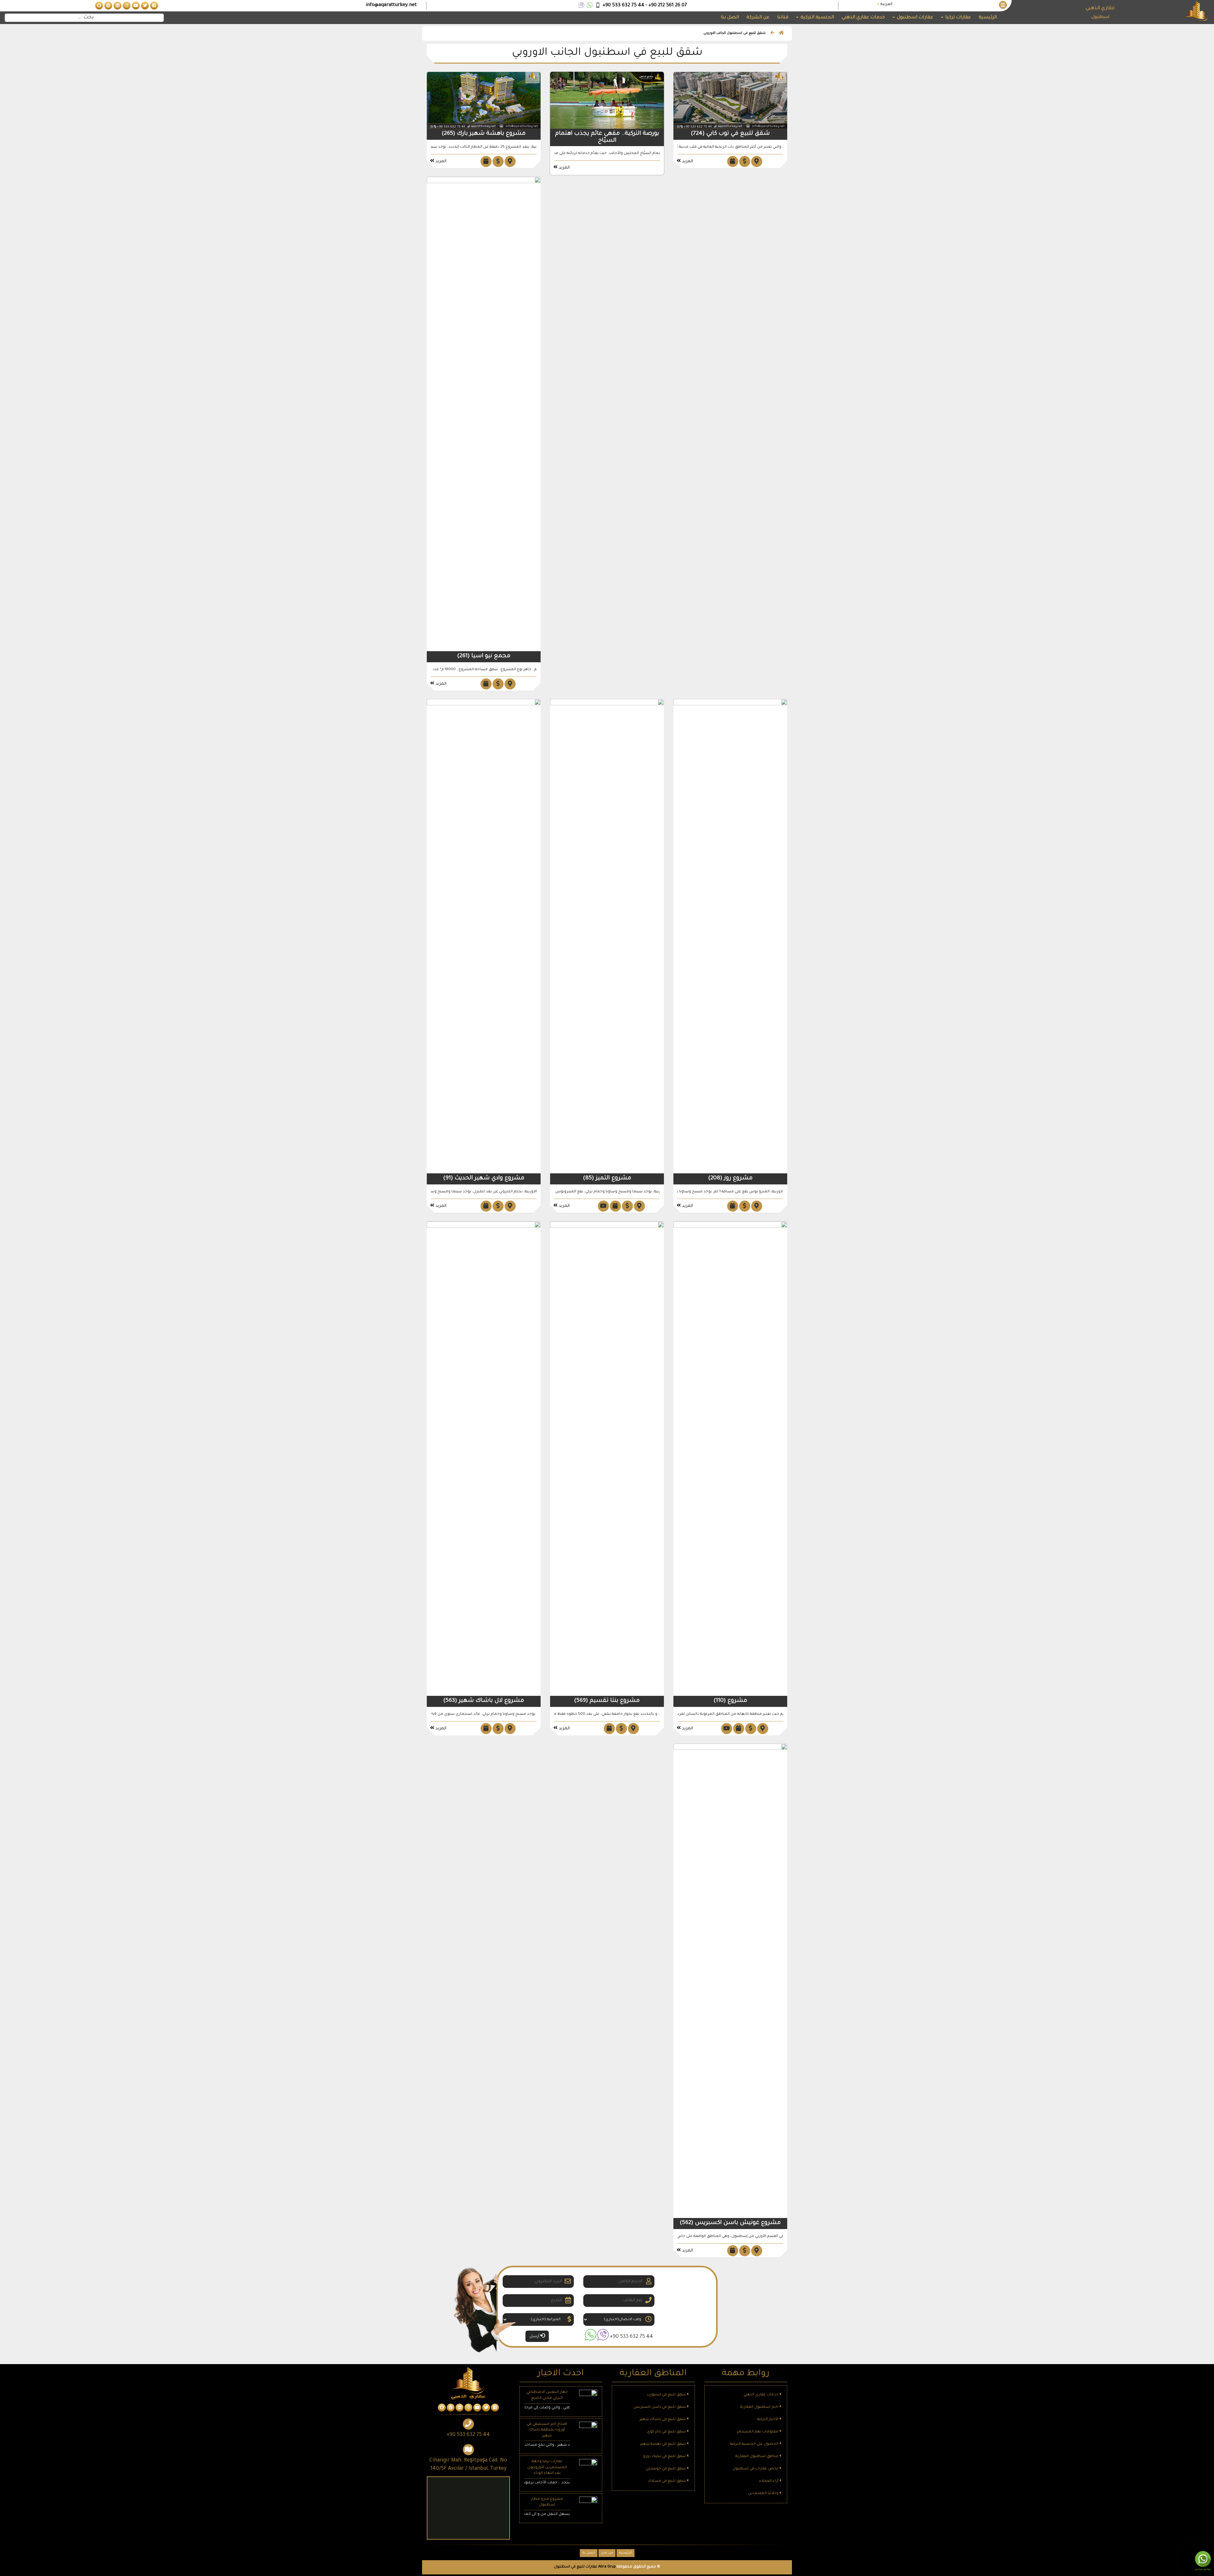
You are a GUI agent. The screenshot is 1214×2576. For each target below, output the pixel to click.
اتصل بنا (730, 18)
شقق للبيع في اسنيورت (667, 2395)
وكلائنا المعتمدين (764, 2494)
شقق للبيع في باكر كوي (667, 2432)
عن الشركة (758, 18)
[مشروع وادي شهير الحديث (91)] (484, 937)
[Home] (782, 34)
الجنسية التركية (817, 18)
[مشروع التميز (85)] (607, 937)
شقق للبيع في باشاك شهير (663, 2420)
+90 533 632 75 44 (631, 2337)
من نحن (607, 2553)
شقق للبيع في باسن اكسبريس (660, 2407)
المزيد (687, 161)
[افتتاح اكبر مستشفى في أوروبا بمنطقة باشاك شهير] (588, 2431)
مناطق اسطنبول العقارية (757, 2457)
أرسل (535, 2337)
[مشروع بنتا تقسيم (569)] (607, 1459)
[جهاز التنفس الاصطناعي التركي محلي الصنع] (588, 2399)
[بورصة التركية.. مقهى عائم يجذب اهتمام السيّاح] (607, 101)
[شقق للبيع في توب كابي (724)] (730, 101)
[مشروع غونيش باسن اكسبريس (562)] (730, 1981)
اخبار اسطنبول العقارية (760, 2407)
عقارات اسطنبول (914, 18)
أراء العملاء (769, 2481)
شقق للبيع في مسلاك (667, 2481)
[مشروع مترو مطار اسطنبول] (588, 2506)
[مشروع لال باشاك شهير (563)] (484, 1459)
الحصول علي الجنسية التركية (755, 2444)
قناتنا (783, 18)
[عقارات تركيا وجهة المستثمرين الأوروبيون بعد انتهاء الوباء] (588, 2469)
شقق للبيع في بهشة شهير (663, 2444)
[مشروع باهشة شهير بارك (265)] (484, 101)
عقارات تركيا (957, 18)
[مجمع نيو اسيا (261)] (484, 414)
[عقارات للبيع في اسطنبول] (153, 6)
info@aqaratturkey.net (391, 5)
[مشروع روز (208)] (730, 937)
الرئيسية (988, 18)
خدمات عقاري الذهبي (863, 18)
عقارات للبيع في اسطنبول (576, 2567)
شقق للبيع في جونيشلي (666, 2469)
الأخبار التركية (768, 2420)
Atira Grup (607, 2567)
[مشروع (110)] (730, 1459)
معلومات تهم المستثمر (758, 2432)
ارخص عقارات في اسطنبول (756, 2469)
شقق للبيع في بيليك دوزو (665, 2457)
